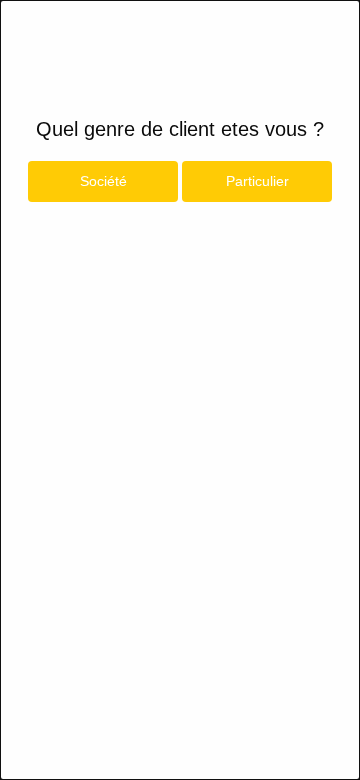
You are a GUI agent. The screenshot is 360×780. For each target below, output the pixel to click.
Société (103, 181)
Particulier (257, 181)
